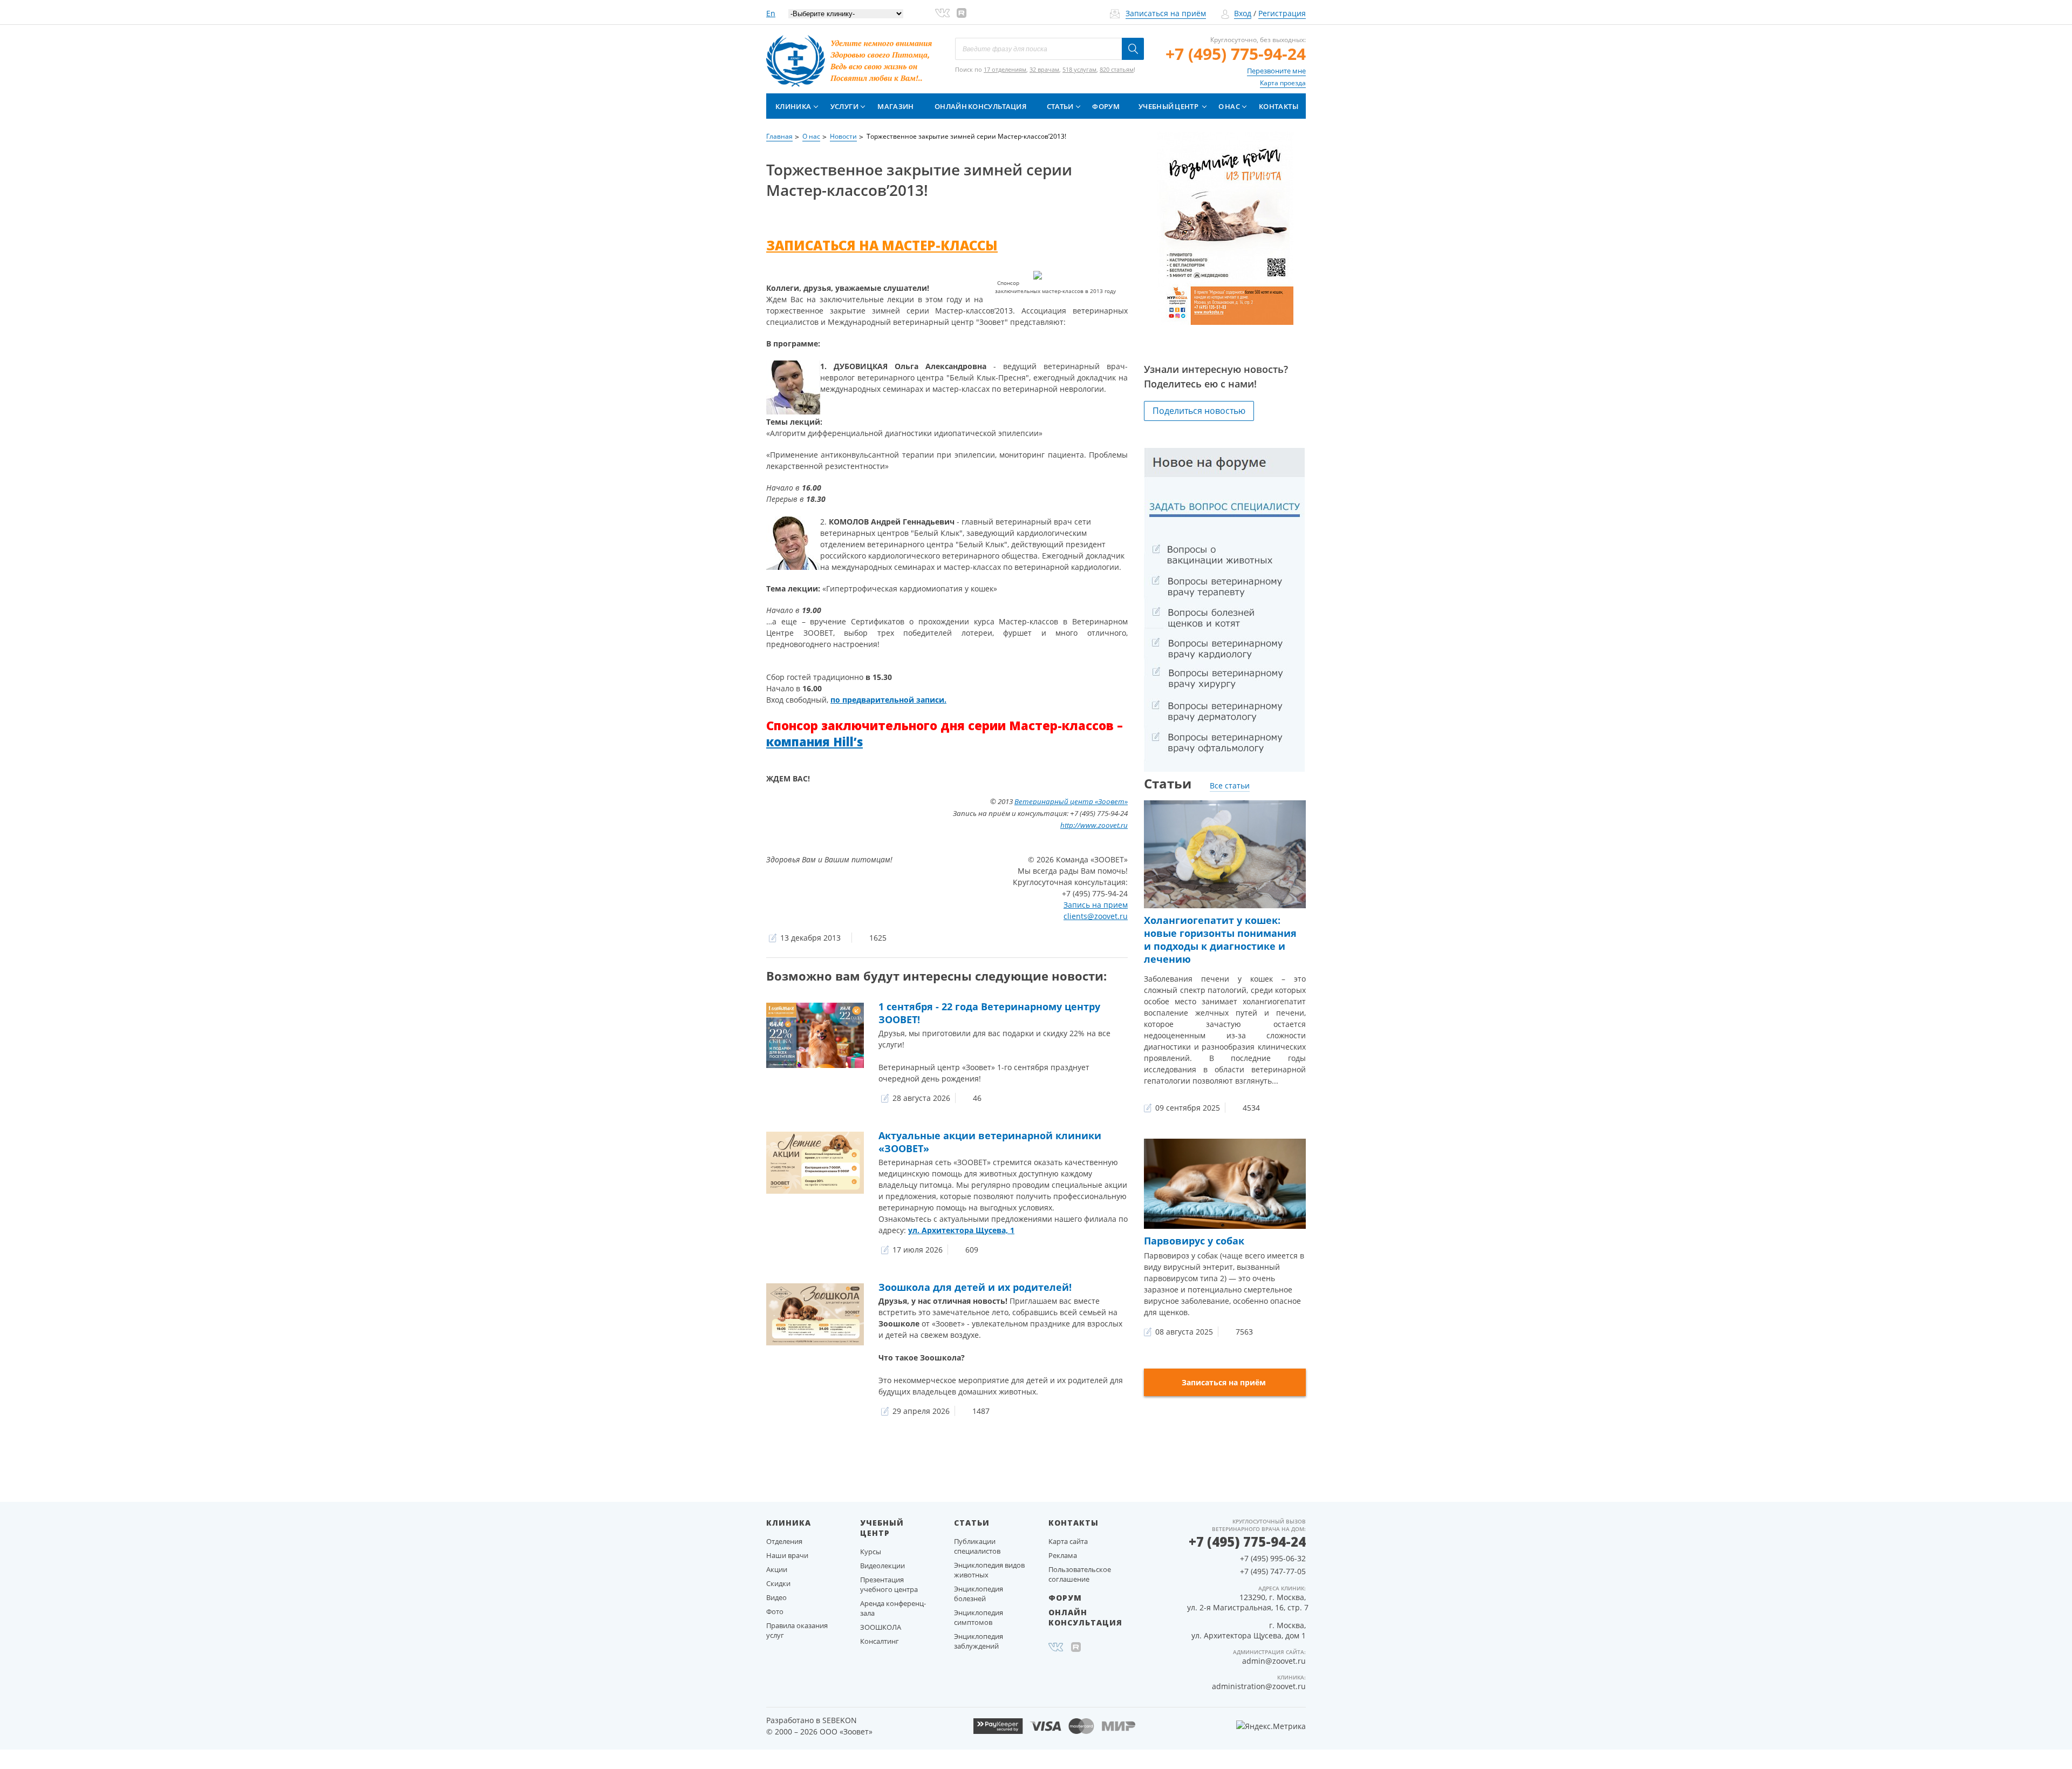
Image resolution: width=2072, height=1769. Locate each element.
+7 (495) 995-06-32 (1273, 1558)
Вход (1243, 13)
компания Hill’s (815, 741)
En (771, 13)
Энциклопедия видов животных (989, 1570)
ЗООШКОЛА (881, 1627)
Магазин (895, 106)
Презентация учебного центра (889, 1584)
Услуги (844, 106)
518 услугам (1079, 69)
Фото (775, 1611)
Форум (1106, 106)
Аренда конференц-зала (893, 1608)
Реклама (1063, 1555)
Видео (776, 1597)
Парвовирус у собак (1194, 1241)
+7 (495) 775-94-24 (1236, 54)
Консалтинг (880, 1641)
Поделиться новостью (1199, 411)
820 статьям (1117, 69)
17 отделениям (1005, 69)
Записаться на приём (1166, 13)
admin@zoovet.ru (1274, 1661)
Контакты (1279, 106)
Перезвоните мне (1276, 71)
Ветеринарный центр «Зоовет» (1071, 801)
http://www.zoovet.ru (1094, 825)
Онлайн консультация (980, 106)
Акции (777, 1569)
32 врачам (1044, 69)
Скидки (778, 1583)
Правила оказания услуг (797, 1630)
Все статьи (1230, 785)
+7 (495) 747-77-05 (1273, 1571)
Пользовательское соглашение (1080, 1574)
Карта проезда (1283, 83)
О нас (1229, 106)
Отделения (784, 1541)
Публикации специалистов (977, 1546)
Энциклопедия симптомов (979, 1617)
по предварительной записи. (888, 700)
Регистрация (1282, 13)
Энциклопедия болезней (979, 1594)
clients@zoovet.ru (1096, 916)
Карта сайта (1068, 1541)
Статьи (1060, 106)
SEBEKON (840, 1720)
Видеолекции (882, 1566)
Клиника (793, 106)
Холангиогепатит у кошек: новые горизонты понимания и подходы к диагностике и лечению (1220, 940)
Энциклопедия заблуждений (979, 1641)
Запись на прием (1096, 905)
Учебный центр (1168, 106)
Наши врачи (787, 1555)
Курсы (871, 1552)
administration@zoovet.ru (1259, 1686)
